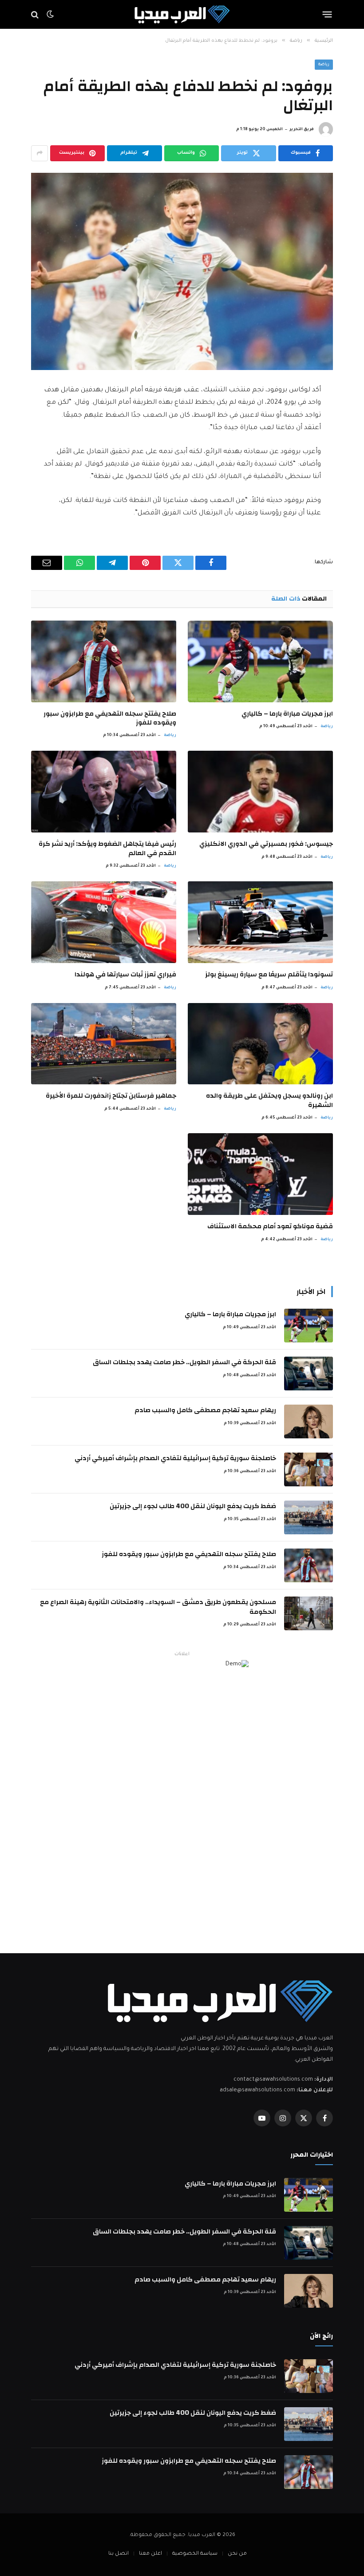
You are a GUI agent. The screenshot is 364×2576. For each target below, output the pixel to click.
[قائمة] (327, 15)
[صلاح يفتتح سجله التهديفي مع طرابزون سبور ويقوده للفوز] (104, 661)
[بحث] (36, 14)
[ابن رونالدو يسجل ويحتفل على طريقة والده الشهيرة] (260, 1044)
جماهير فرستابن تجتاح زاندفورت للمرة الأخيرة (111, 1096)
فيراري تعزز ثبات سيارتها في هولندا (125, 975)
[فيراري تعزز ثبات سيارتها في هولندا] (104, 922)
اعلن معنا (150, 2554)
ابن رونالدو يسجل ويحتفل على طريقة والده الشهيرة (269, 1101)
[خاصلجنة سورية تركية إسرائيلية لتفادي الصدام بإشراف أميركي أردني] (309, 1469)
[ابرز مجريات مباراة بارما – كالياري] (260, 661)
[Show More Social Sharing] (40, 153)
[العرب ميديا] (182, 14)
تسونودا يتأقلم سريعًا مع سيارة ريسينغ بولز (269, 975)
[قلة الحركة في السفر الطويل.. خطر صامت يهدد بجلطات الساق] (309, 1374)
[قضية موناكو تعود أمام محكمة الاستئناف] (260, 1174)
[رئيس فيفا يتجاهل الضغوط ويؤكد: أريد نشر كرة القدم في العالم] (104, 792)
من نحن (237, 2554)
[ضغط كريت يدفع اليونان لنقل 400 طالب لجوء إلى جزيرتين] (309, 1517)
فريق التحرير (302, 130)
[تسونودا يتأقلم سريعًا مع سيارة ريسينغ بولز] (260, 922)
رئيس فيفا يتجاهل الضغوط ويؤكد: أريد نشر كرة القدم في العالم (107, 849)
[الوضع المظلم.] (50, 15)
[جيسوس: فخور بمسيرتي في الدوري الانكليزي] (260, 792)
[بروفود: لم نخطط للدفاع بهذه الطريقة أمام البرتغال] (182, 271)
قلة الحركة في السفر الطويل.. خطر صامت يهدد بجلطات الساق (184, 1362)
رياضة (324, 65)
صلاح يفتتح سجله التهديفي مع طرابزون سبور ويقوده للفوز (110, 719)
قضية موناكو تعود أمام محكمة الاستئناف (270, 1226)
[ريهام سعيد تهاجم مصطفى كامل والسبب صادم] (309, 1421)
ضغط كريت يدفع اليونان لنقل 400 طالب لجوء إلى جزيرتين (193, 1506)
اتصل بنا (119, 2554)
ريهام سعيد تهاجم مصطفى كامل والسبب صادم (205, 1410)
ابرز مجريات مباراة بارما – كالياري (287, 714)
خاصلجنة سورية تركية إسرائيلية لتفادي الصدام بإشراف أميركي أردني (175, 1458)
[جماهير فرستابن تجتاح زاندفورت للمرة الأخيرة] (104, 1044)
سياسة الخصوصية (195, 2554)
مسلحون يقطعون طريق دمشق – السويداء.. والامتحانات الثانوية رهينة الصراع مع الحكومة (158, 1607)
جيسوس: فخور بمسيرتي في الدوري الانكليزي (266, 844)
